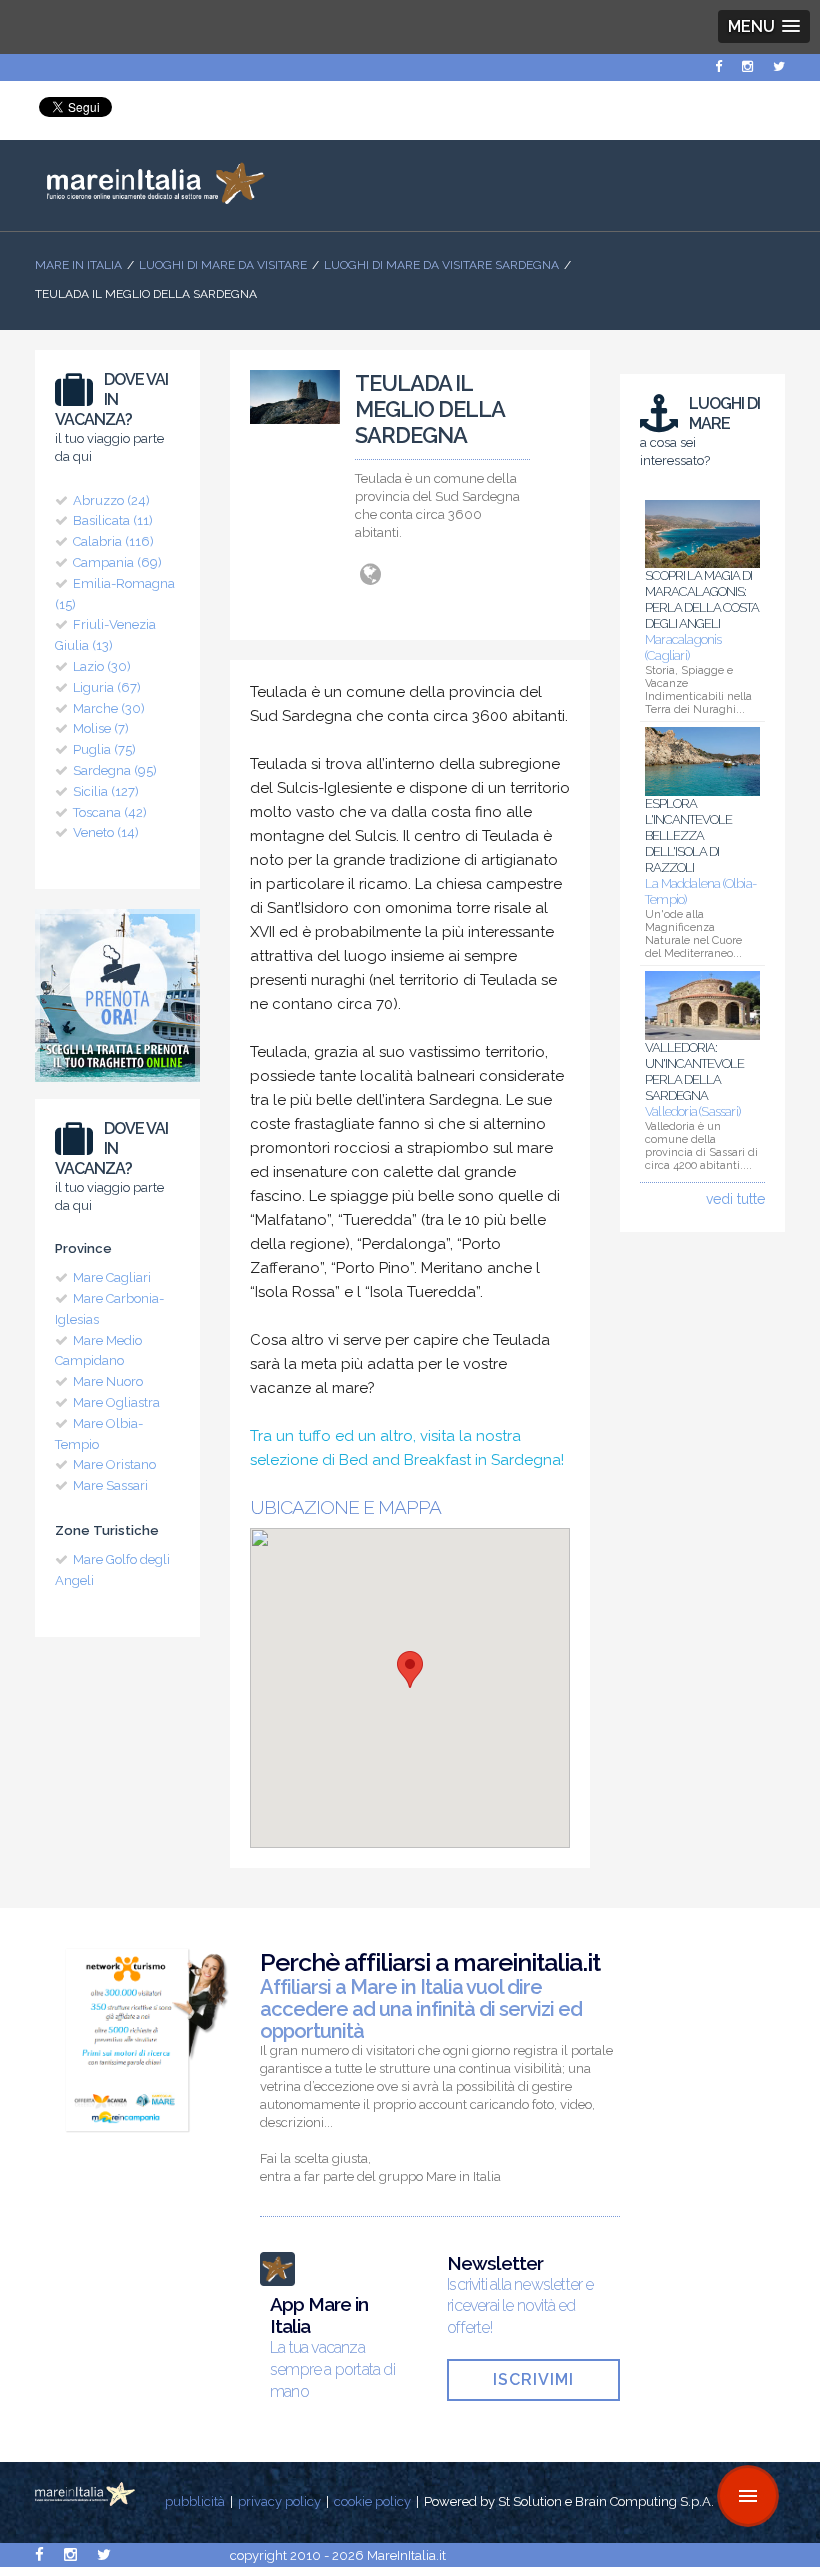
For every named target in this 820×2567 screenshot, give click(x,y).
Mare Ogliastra (116, 1402)
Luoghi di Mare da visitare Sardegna (441, 265)
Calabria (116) (113, 541)
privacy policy (279, 2501)
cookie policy (372, 2501)
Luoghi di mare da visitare (223, 265)
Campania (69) (117, 562)
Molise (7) (101, 728)
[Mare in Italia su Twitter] (779, 66)
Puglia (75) (104, 749)
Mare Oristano (114, 1464)
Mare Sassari (110, 1485)
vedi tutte (735, 1199)
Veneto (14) (106, 832)
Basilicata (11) (113, 520)
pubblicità (195, 2501)
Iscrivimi (533, 2379)
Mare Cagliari (112, 1277)
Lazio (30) (102, 666)
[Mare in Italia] (150, 199)
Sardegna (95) (115, 770)
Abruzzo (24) (111, 500)
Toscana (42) (110, 812)
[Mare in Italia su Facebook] (718, 66)
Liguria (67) (107, 687)
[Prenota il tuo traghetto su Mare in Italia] (117, 1087)
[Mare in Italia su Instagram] (747, 66)
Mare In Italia (78, 265)
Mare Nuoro (108, 1381)
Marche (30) (109, 708)
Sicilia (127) (106, 791)
